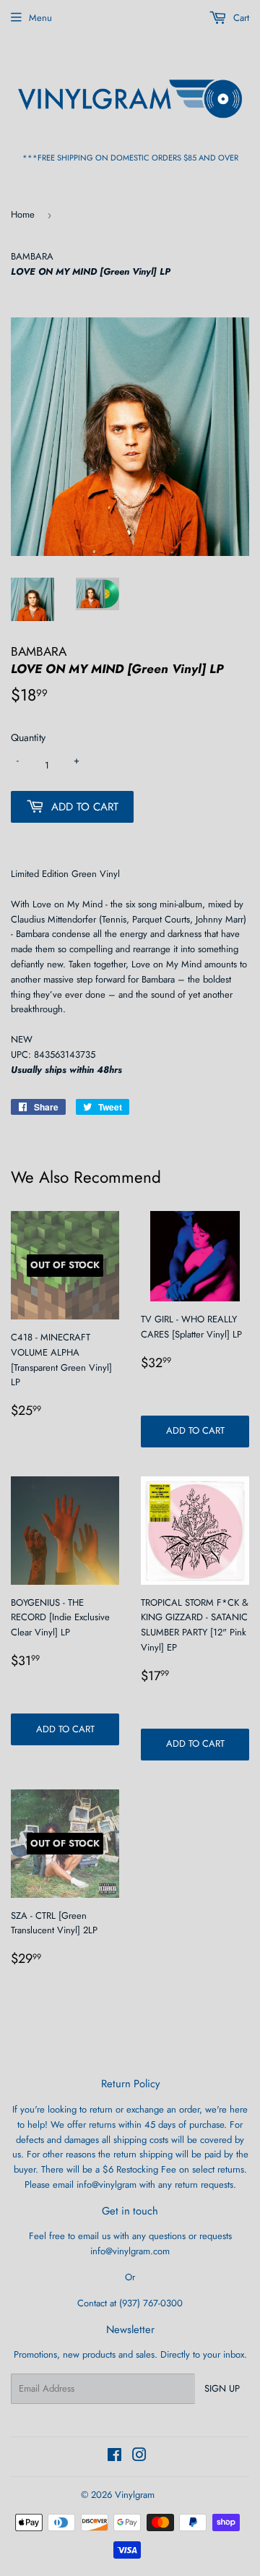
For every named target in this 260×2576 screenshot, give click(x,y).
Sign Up (222, 2388)
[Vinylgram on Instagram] (139, 2457)
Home (23, 214)
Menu (40, 18)
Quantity (28, 737)
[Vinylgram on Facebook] (114, 2457)
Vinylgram (135, 2495)
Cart (240, 18)
